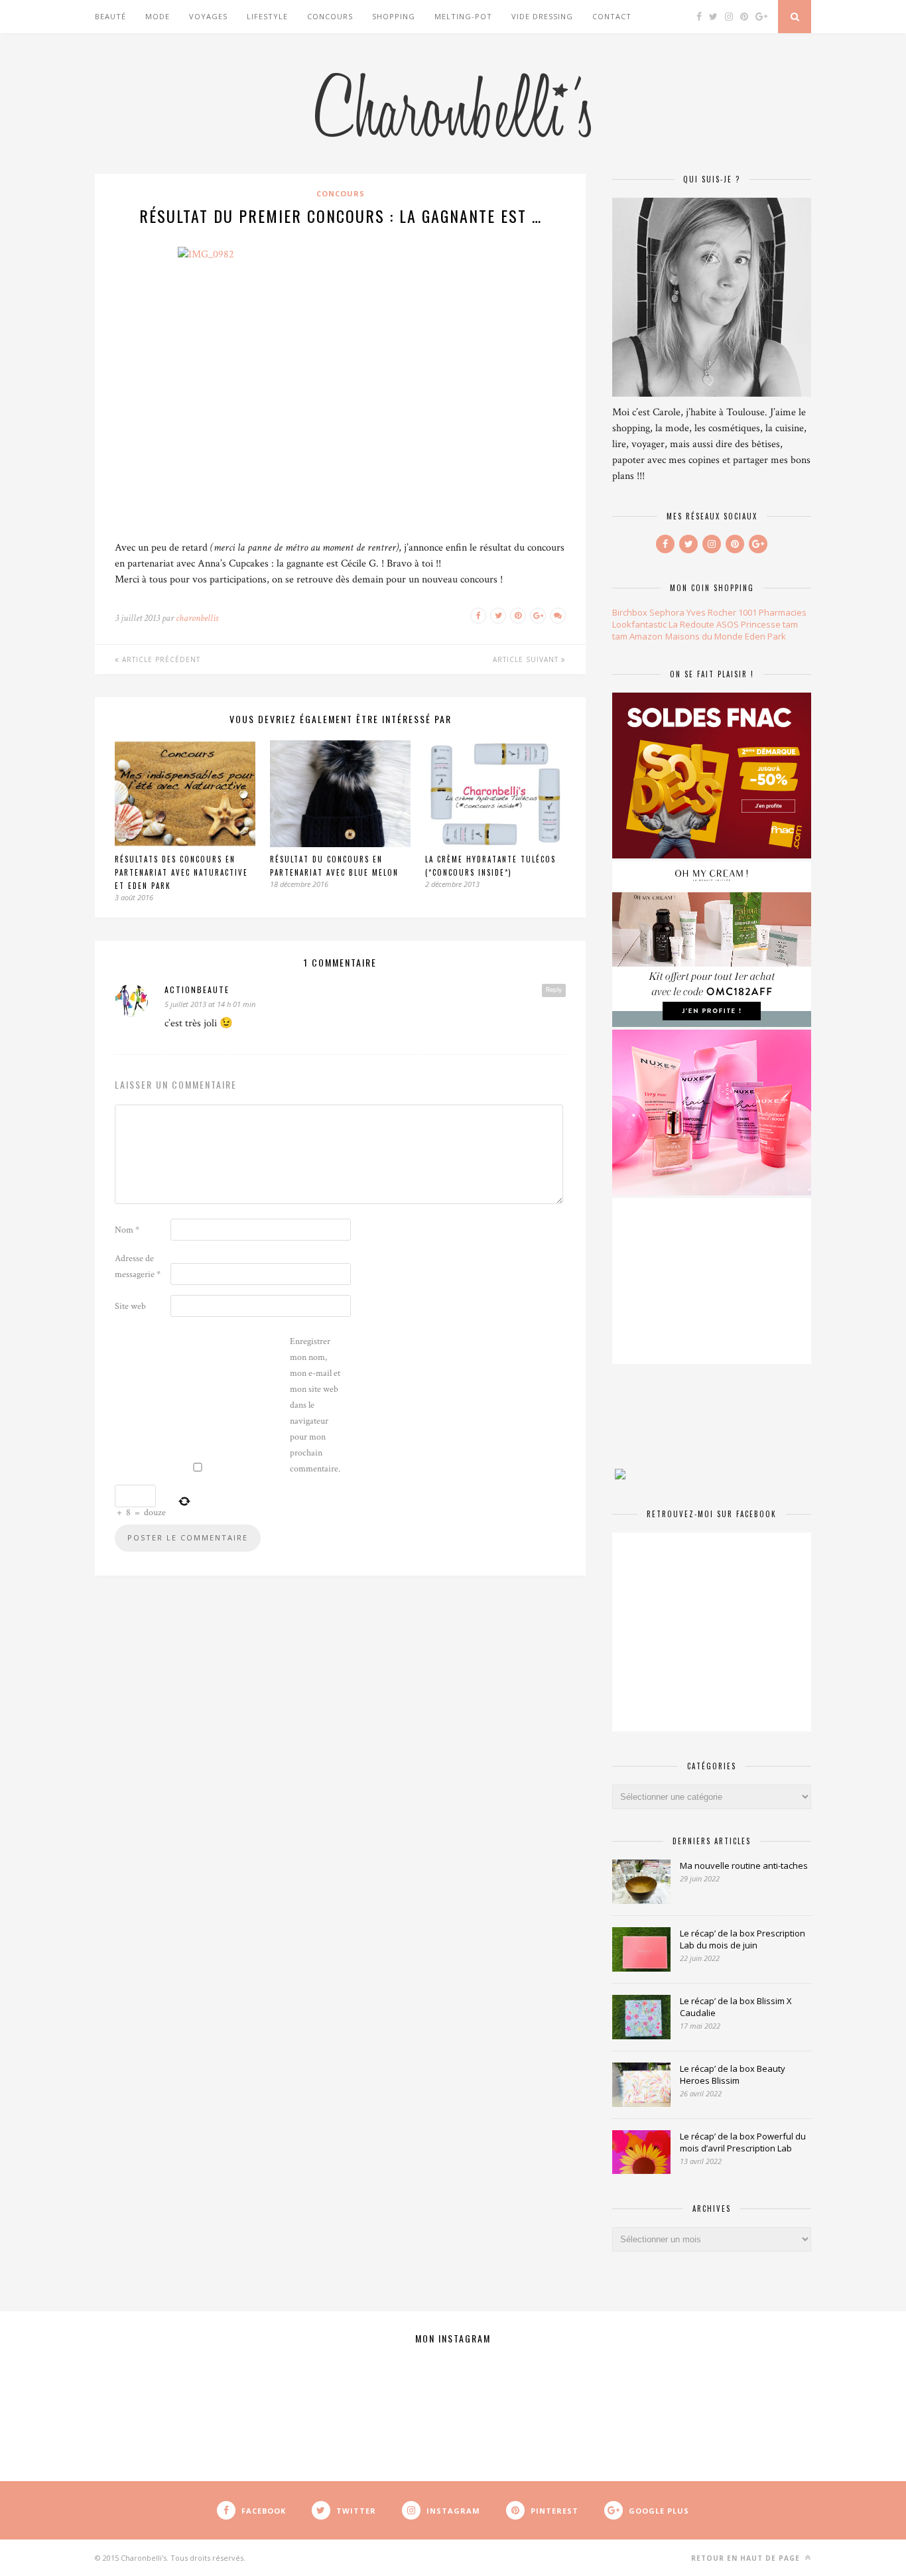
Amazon (646, 636)
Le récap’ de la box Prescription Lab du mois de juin (743, 1939)
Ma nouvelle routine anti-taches (744, 1865)
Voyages (208, 16)
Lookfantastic (639, 624)
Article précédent (160, 659)
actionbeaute (197, 989)
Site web (130, 1306)
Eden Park (765, 636)
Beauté (110, 16)
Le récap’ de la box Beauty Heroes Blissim (733, 2074)
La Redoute (691, 624)
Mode (158, 16)
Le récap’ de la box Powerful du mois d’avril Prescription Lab (743, 2142)
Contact (612, 16)
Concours (330, 16)
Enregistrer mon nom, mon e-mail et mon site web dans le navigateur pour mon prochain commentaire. (315, 1405)
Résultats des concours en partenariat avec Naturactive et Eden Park (181, 872)
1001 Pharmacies (772, 612)
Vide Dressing (542, 16)
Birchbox (630, 612)
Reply (554, 990)
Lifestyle (267, 16)
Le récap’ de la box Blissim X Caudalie (736, 2007)
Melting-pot (463, 16)
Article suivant (527, 659)
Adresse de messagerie (138, 1266)
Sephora (667, 612)
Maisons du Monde (704, 636)
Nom (127, 1230)
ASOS (728, 624)
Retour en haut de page (747, 2558)
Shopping (394, 16)
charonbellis (197, 618)
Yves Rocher (711, 612)
